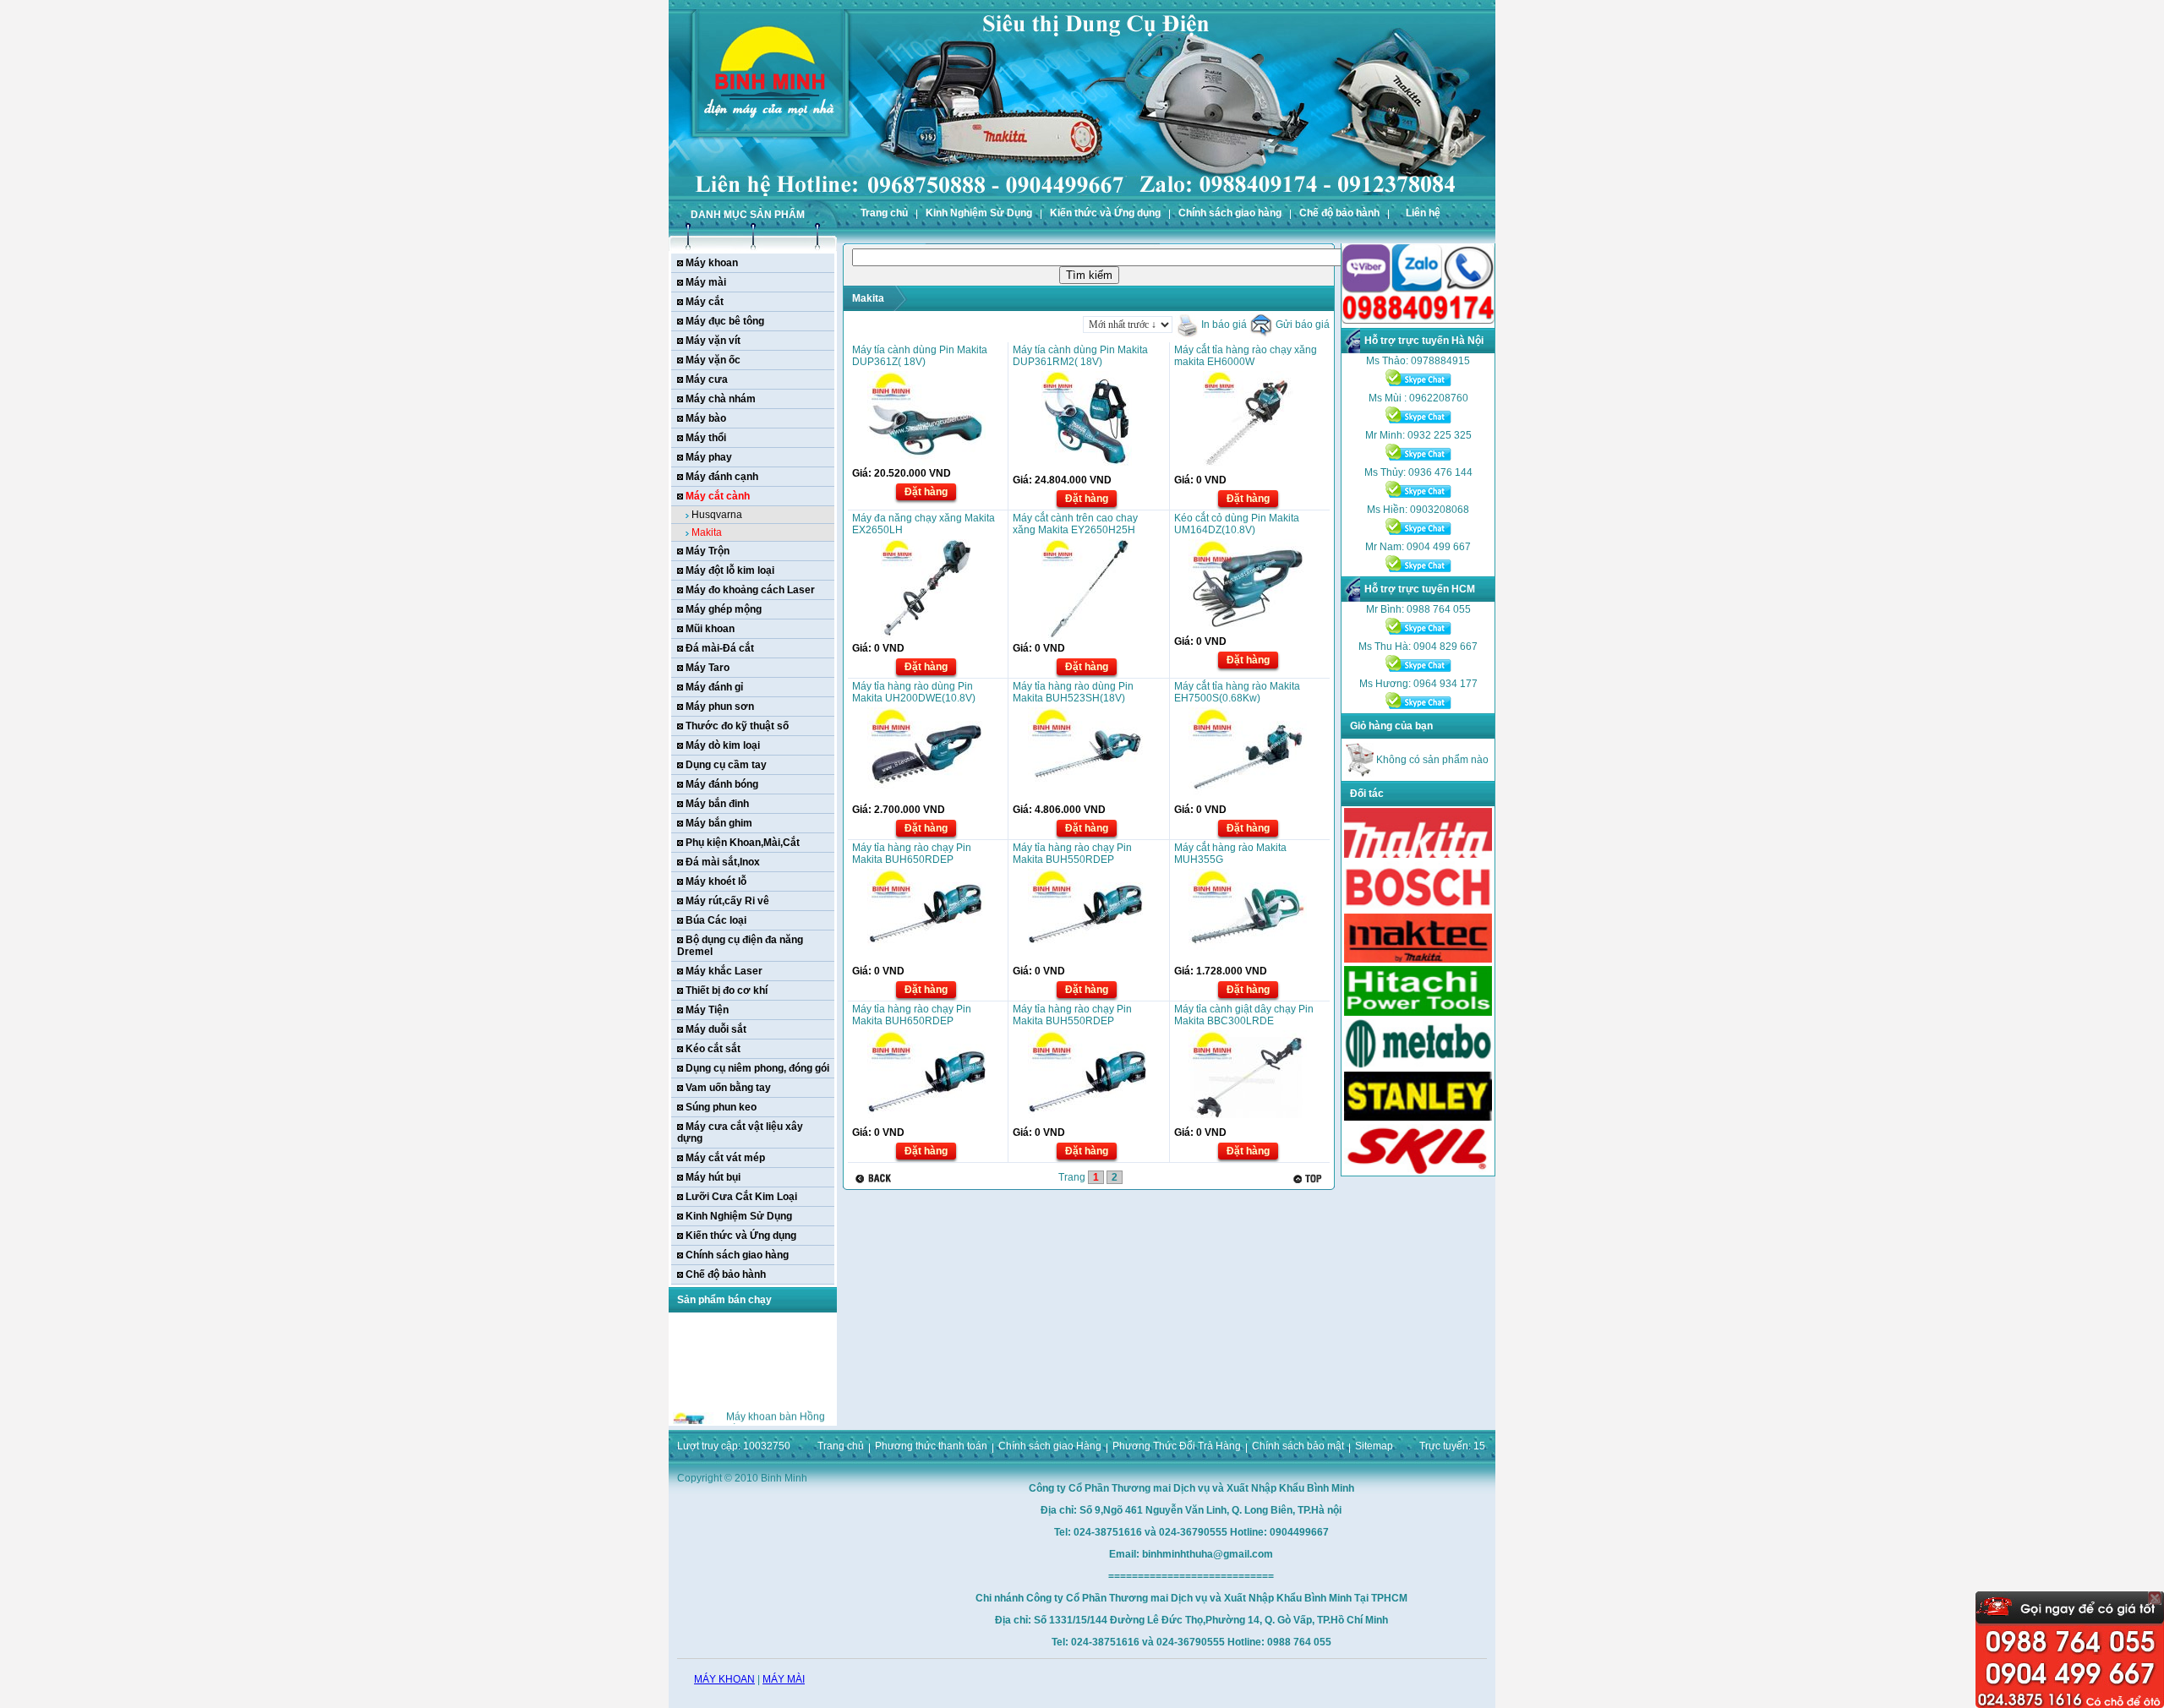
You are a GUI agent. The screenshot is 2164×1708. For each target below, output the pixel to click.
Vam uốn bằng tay (728, 1088)
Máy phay (709, 457)
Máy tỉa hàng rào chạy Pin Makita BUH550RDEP (1072, 854)
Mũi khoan (710, 629)
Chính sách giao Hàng (1050, 1446)
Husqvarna (717, 515)
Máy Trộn (708, 551)
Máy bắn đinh (717, 804)
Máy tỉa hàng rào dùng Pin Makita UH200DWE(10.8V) (914, 692)
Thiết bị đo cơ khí (727, 990)
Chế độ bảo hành (1339, 213)
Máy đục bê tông (725, 321)
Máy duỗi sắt (716, 1029)
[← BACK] (875, 1179)
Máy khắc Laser (724, 971)
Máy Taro (708, 668)
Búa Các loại (716, 920)
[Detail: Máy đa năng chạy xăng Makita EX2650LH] (926, 637)
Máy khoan (712, 263)
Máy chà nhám (721, 399)
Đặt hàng (926, 492)
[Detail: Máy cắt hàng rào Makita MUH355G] (1248, 960)
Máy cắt (705, 302)
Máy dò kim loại (723, 745)
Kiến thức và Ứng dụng (1105, 213)
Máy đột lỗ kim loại (730, 570)
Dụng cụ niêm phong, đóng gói (757, 1068)
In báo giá (1223, 325)
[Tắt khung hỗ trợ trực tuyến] (2155, 1598)
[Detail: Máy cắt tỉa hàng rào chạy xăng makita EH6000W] (1248, 469)
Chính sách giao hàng (1230, 213)
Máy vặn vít (713, 341)
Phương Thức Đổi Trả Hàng (1177, 1446)
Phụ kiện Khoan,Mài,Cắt (743, 843)
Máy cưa (707, 379)
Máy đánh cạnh (722, 477)
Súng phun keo (721, 1107)
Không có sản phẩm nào (1431, 760)
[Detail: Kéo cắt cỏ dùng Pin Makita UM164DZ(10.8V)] (1248, 630)
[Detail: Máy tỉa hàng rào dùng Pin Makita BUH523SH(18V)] (1087, 799)
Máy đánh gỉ (714, 687)
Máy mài (706, 282)
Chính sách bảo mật (1298, 1446)
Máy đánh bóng (722, 784)
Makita (707, 532)
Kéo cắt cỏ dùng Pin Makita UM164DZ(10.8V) (1237, 524)
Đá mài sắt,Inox (723, 862)
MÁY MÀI (784, 1679)
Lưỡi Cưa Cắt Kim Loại (741, 1197)
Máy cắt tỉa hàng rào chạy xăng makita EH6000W (1246, 356)
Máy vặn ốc (713, 360)
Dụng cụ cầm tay (726, 765)
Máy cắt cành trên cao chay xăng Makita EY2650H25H (1075, 524)
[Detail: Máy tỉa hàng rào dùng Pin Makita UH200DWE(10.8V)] (926, 799)
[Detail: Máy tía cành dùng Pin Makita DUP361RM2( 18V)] (1087, 469)
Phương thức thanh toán (931, 1446)
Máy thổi (706, 438)
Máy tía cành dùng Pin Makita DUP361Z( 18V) (920, 356)
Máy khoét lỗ (716, 881)
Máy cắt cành (718, 496)
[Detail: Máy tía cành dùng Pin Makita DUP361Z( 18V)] (926, 462)
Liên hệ (1423, 213)
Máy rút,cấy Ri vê (727, 901)
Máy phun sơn (720, 707)
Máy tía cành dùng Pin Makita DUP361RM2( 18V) (1080, 356)
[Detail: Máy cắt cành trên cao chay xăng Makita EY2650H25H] (1087, 637)
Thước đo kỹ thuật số (737, 726)
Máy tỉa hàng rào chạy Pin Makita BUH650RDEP (912, 854)
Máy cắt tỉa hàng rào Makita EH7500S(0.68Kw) (1237, 692)
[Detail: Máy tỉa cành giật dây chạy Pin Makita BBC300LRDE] (1248, 1121)
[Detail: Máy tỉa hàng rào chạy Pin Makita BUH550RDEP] (1087, 960)
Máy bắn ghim (719, 823)
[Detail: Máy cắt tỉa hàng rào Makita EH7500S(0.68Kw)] (1248, 799)
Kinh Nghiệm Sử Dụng (979, 213)
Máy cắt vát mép (725, 1158)
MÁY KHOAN (724, 1679)
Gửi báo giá (1301, 325)
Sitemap (1374, 1446)
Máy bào (706, 418)
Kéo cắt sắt (713, 1049)
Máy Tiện (707, 1010)
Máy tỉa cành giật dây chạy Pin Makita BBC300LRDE (1244, 1015)
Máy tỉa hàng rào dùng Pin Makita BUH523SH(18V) (1073, 692)
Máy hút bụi (713, 1177)
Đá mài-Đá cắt (720, 648)
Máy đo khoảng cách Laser (750, 590)
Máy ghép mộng (724, 609)
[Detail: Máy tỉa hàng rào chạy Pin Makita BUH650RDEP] (926, 960)
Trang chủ (884, 213)
